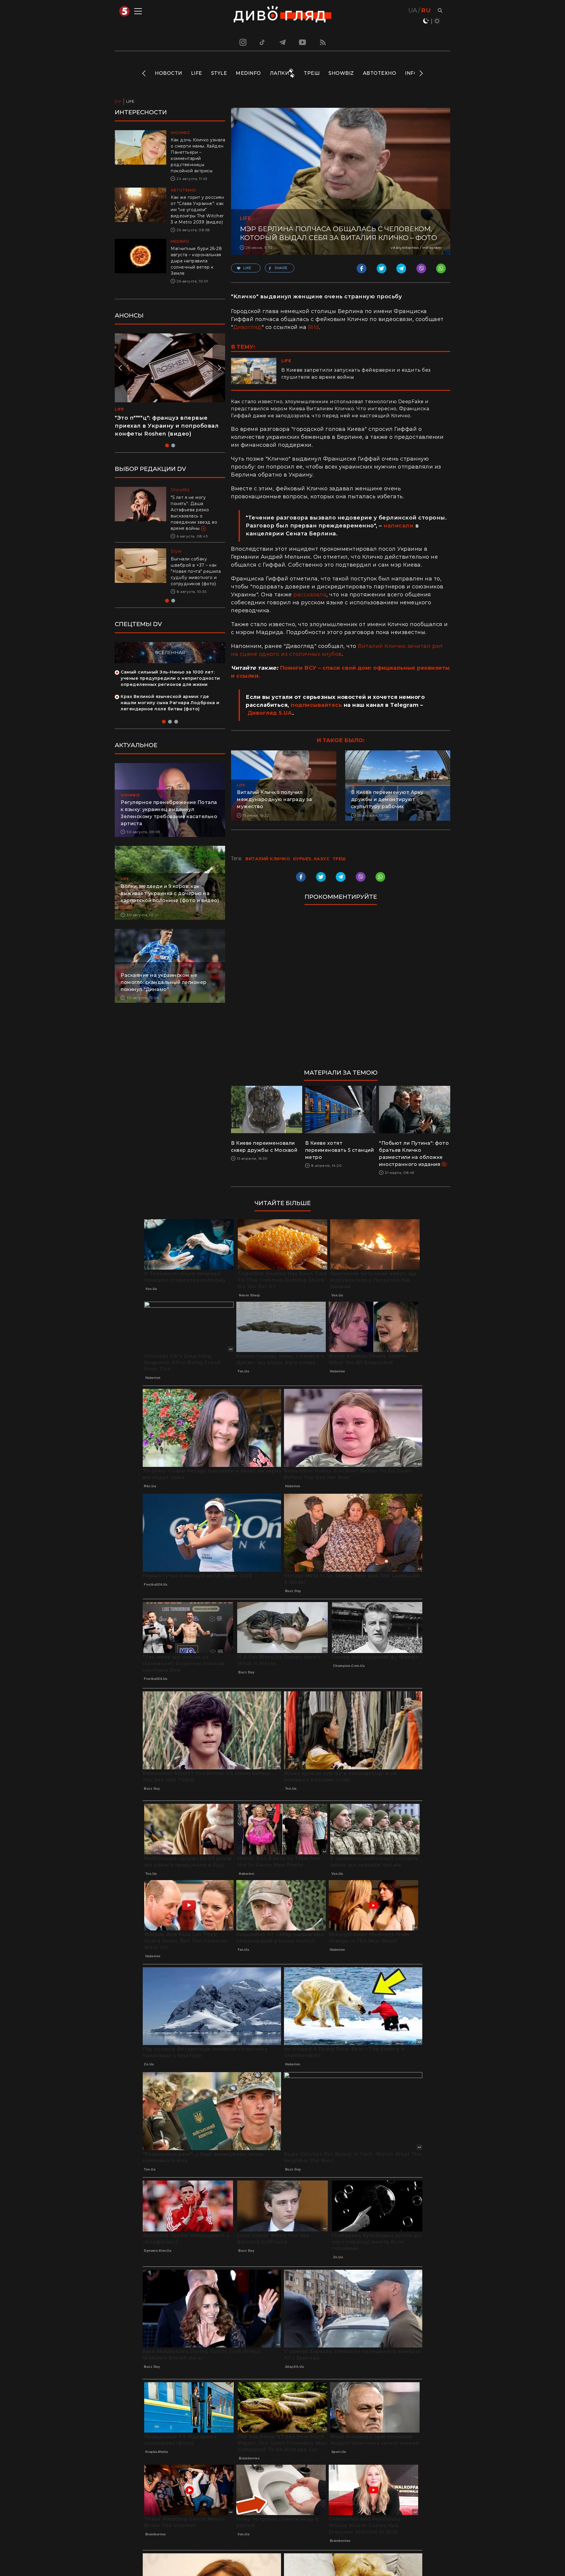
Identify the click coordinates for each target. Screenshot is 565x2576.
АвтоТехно (380, 73)
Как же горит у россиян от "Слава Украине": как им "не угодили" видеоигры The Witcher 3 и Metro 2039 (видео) (197, 210)
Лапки (280, 73)
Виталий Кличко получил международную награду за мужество (274, 799)
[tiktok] (262, 42)
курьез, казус (311, 859)
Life (197, 73)
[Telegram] (282, 42)
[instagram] (242, 42)
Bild (314, 327)
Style (219, 73)
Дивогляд (247, 327)
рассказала (310, 595)
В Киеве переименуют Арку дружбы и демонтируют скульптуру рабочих (387, 799)
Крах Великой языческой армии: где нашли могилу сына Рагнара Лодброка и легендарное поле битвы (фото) (170, 697)
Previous (144, 73)
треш (339, 859)
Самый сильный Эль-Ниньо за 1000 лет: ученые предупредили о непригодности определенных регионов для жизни (170, 673)
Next (421, 73)
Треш (312, 73)
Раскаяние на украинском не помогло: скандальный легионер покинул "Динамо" (164, 977)
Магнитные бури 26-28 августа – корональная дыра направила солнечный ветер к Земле (196, 261)
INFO (411, 73)
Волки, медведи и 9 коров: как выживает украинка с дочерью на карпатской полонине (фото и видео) (170, 888)
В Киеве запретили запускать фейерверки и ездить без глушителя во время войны (356, 374)
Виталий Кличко (268, 859)
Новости (168, 73)
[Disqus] (341, 990)
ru (426, 10)
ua (413, 10)
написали (398, 526)
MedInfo (248, 73)
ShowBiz (341, 73)
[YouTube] (303, 42)
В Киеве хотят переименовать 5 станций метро (340, 1150)
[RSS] (323, 42)
